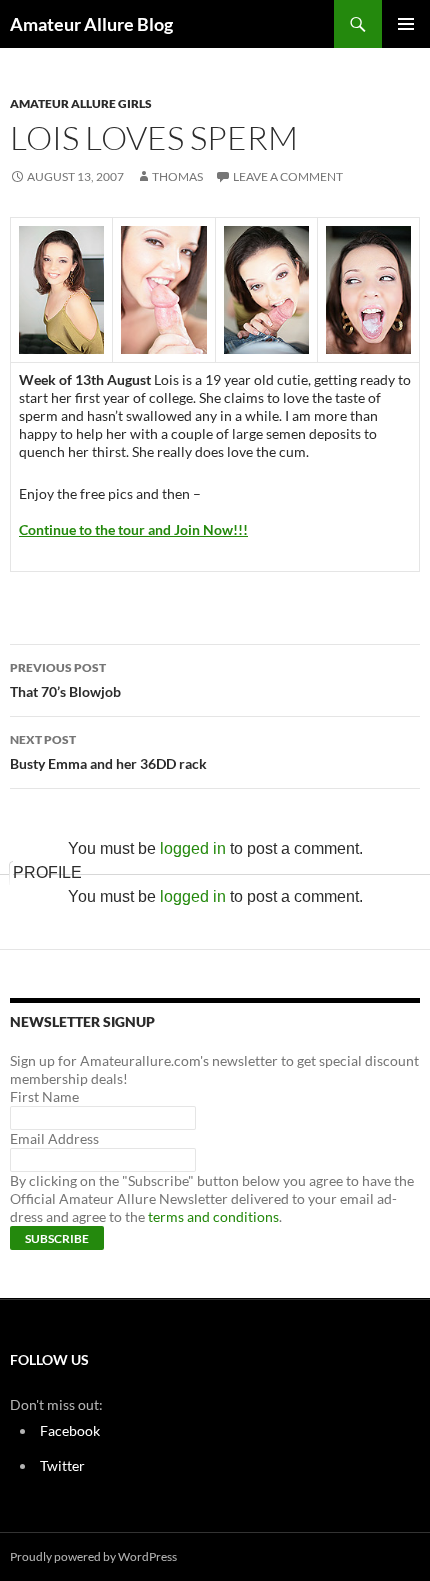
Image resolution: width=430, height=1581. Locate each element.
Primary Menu (406, 24)
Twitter (62, 1465)
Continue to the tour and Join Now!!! (133, 529)
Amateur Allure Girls (81, 103)
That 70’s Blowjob (65, 680)
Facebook (70, 1430)
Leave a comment (288, 176)
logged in (193, 848)
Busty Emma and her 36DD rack (108, 752)
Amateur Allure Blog (91, 24)
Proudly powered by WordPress (93, 1556)
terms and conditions (213, 1216)
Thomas (177, 176)
